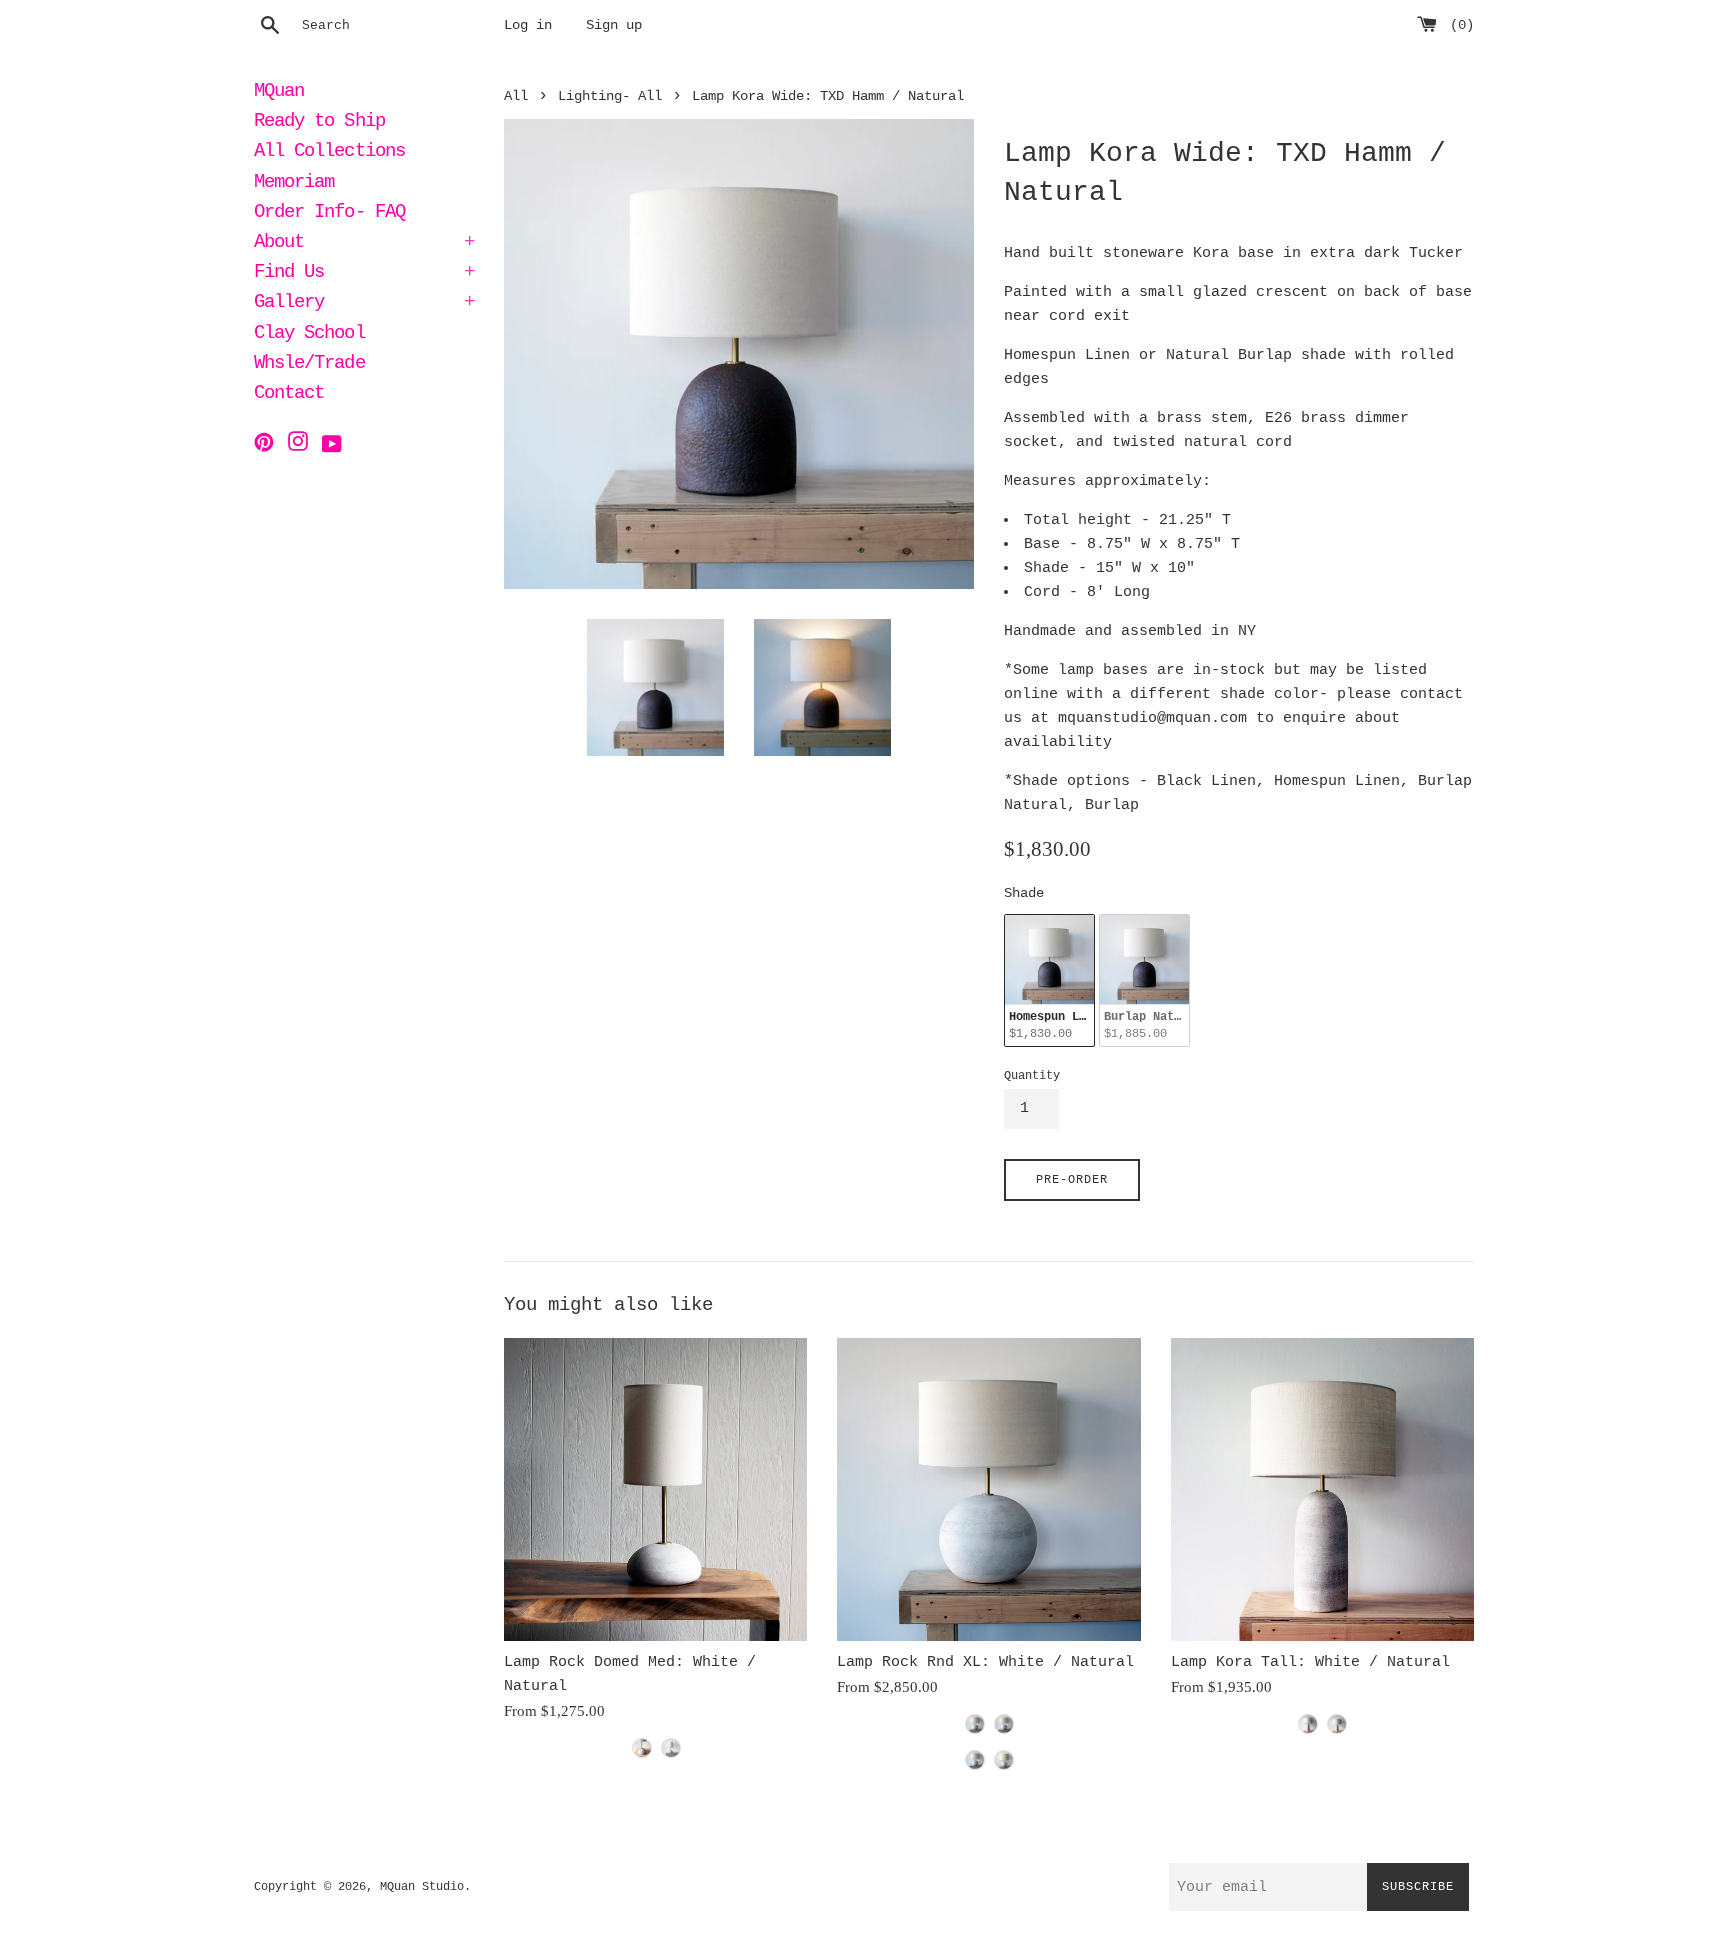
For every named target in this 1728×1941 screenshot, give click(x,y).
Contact (289, 395)
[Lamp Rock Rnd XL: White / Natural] (988, 1489)
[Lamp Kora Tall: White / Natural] (1322, 1489)
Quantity (1032, 1076)
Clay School (309, 335)
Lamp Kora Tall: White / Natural (1310, 1662)
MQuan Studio (422, 1887)
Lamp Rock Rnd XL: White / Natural (985, 1662)
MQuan (279, 93)
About (364, 244)
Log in (528, 25)
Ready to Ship (319, 123)
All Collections (329, 153)
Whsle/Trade (309, 365)
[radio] (1049, 980)
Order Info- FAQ (329, 214)
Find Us (364, 274)
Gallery (364, 304)
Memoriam (294, 184)
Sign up (614, 25)
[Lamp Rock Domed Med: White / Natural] (655, 1489)
